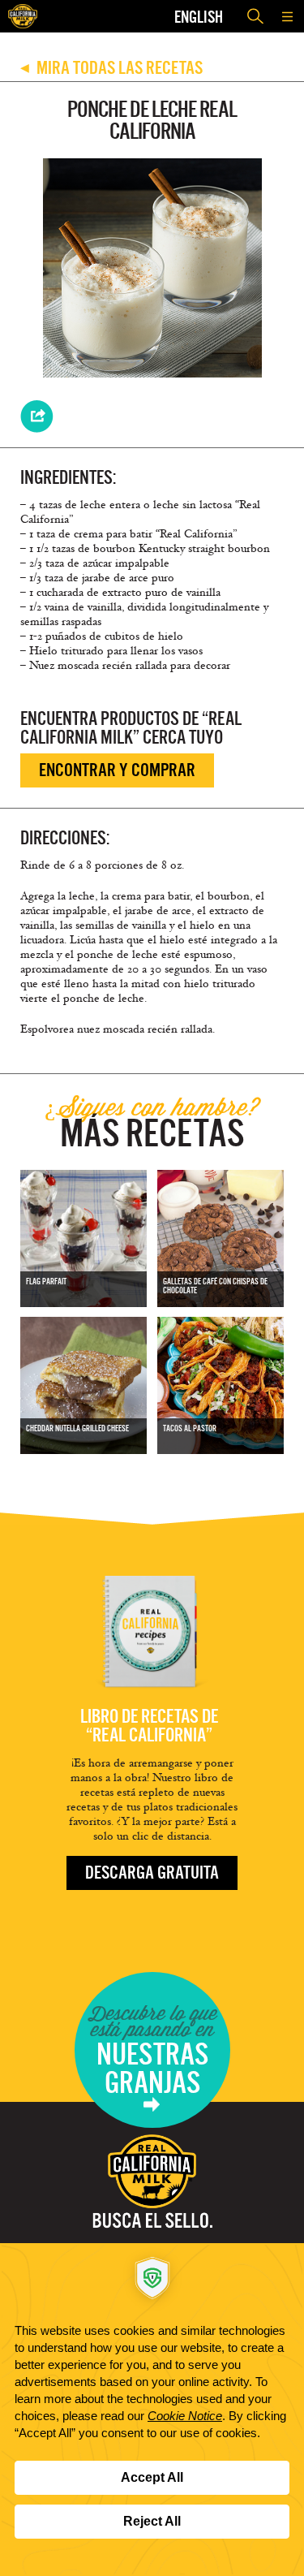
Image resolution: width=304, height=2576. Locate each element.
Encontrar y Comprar (117, 770)
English (199, 17)
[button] (288, 16)
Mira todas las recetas (111, 68)
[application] (152, 2410)
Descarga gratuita (152, 1873)
